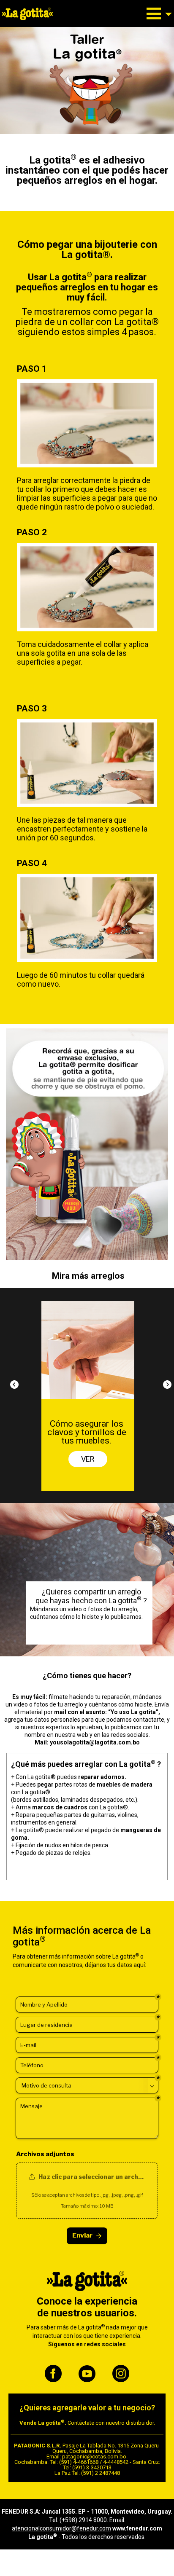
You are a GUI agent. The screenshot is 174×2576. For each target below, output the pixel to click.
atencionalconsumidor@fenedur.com (61, 2528)
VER (89, 1455)
